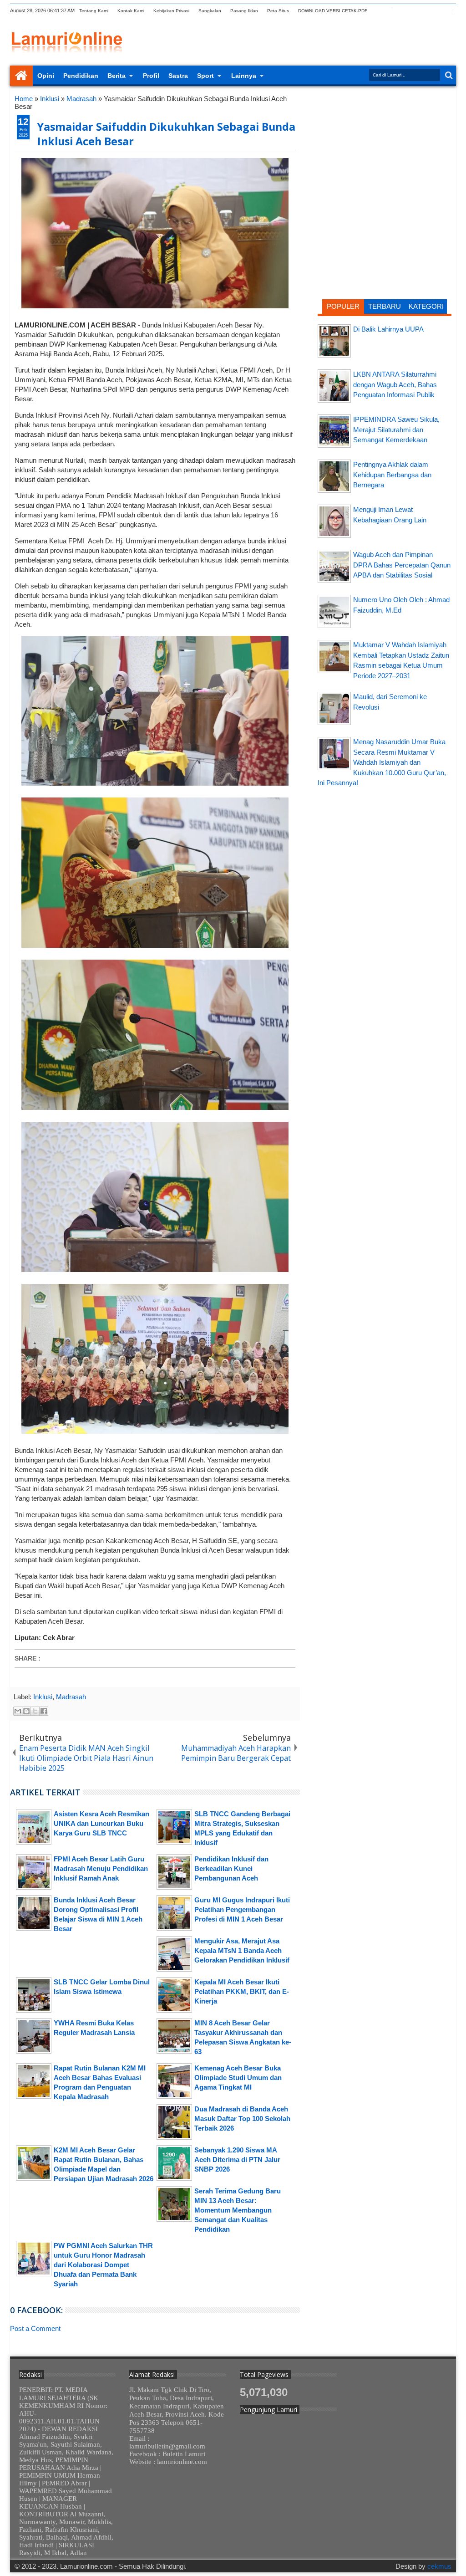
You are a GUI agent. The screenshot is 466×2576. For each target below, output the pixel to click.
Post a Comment (35, 2328)
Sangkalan (210, 11)
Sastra (178, 76)
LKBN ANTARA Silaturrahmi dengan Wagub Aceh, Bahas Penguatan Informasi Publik (395, 384)
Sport (205, 76)
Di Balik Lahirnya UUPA (388, 329)
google (403, 11)
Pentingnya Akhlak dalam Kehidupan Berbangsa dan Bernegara (392, 475)
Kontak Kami (131, 11)
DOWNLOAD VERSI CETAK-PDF (333, 11)
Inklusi (43, 1697)
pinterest (450, 11)
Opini (46, 76)
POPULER (343, 306)
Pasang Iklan (244, 11)
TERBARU (385, 306)
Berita (116, 76)
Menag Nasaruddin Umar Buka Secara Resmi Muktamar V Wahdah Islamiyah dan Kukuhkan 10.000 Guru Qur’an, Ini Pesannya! (382, 762)
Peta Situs (278, 11)
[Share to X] (35, 1711)
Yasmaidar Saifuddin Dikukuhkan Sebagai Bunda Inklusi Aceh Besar (166, 134)
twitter (379, 11)
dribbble (438, 11)
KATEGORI (426, 306)
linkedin (426, 11)
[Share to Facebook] (44, 1711)
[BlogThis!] (26, 1711)
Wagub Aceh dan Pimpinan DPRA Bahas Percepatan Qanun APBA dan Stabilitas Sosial (402, 565)
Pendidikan (81, 76)
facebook (391, 11)
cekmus (439, 2566)
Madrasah (71, 1697)
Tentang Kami (94, 11)
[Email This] (18, 1711)
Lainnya (244, 76)
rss (415, 11)
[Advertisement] (385, 153)
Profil (151, 76)
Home (21, 76)
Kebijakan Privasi (171, 11)
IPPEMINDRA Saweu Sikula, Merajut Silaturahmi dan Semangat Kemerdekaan (396, 429)
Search (448, 75)
